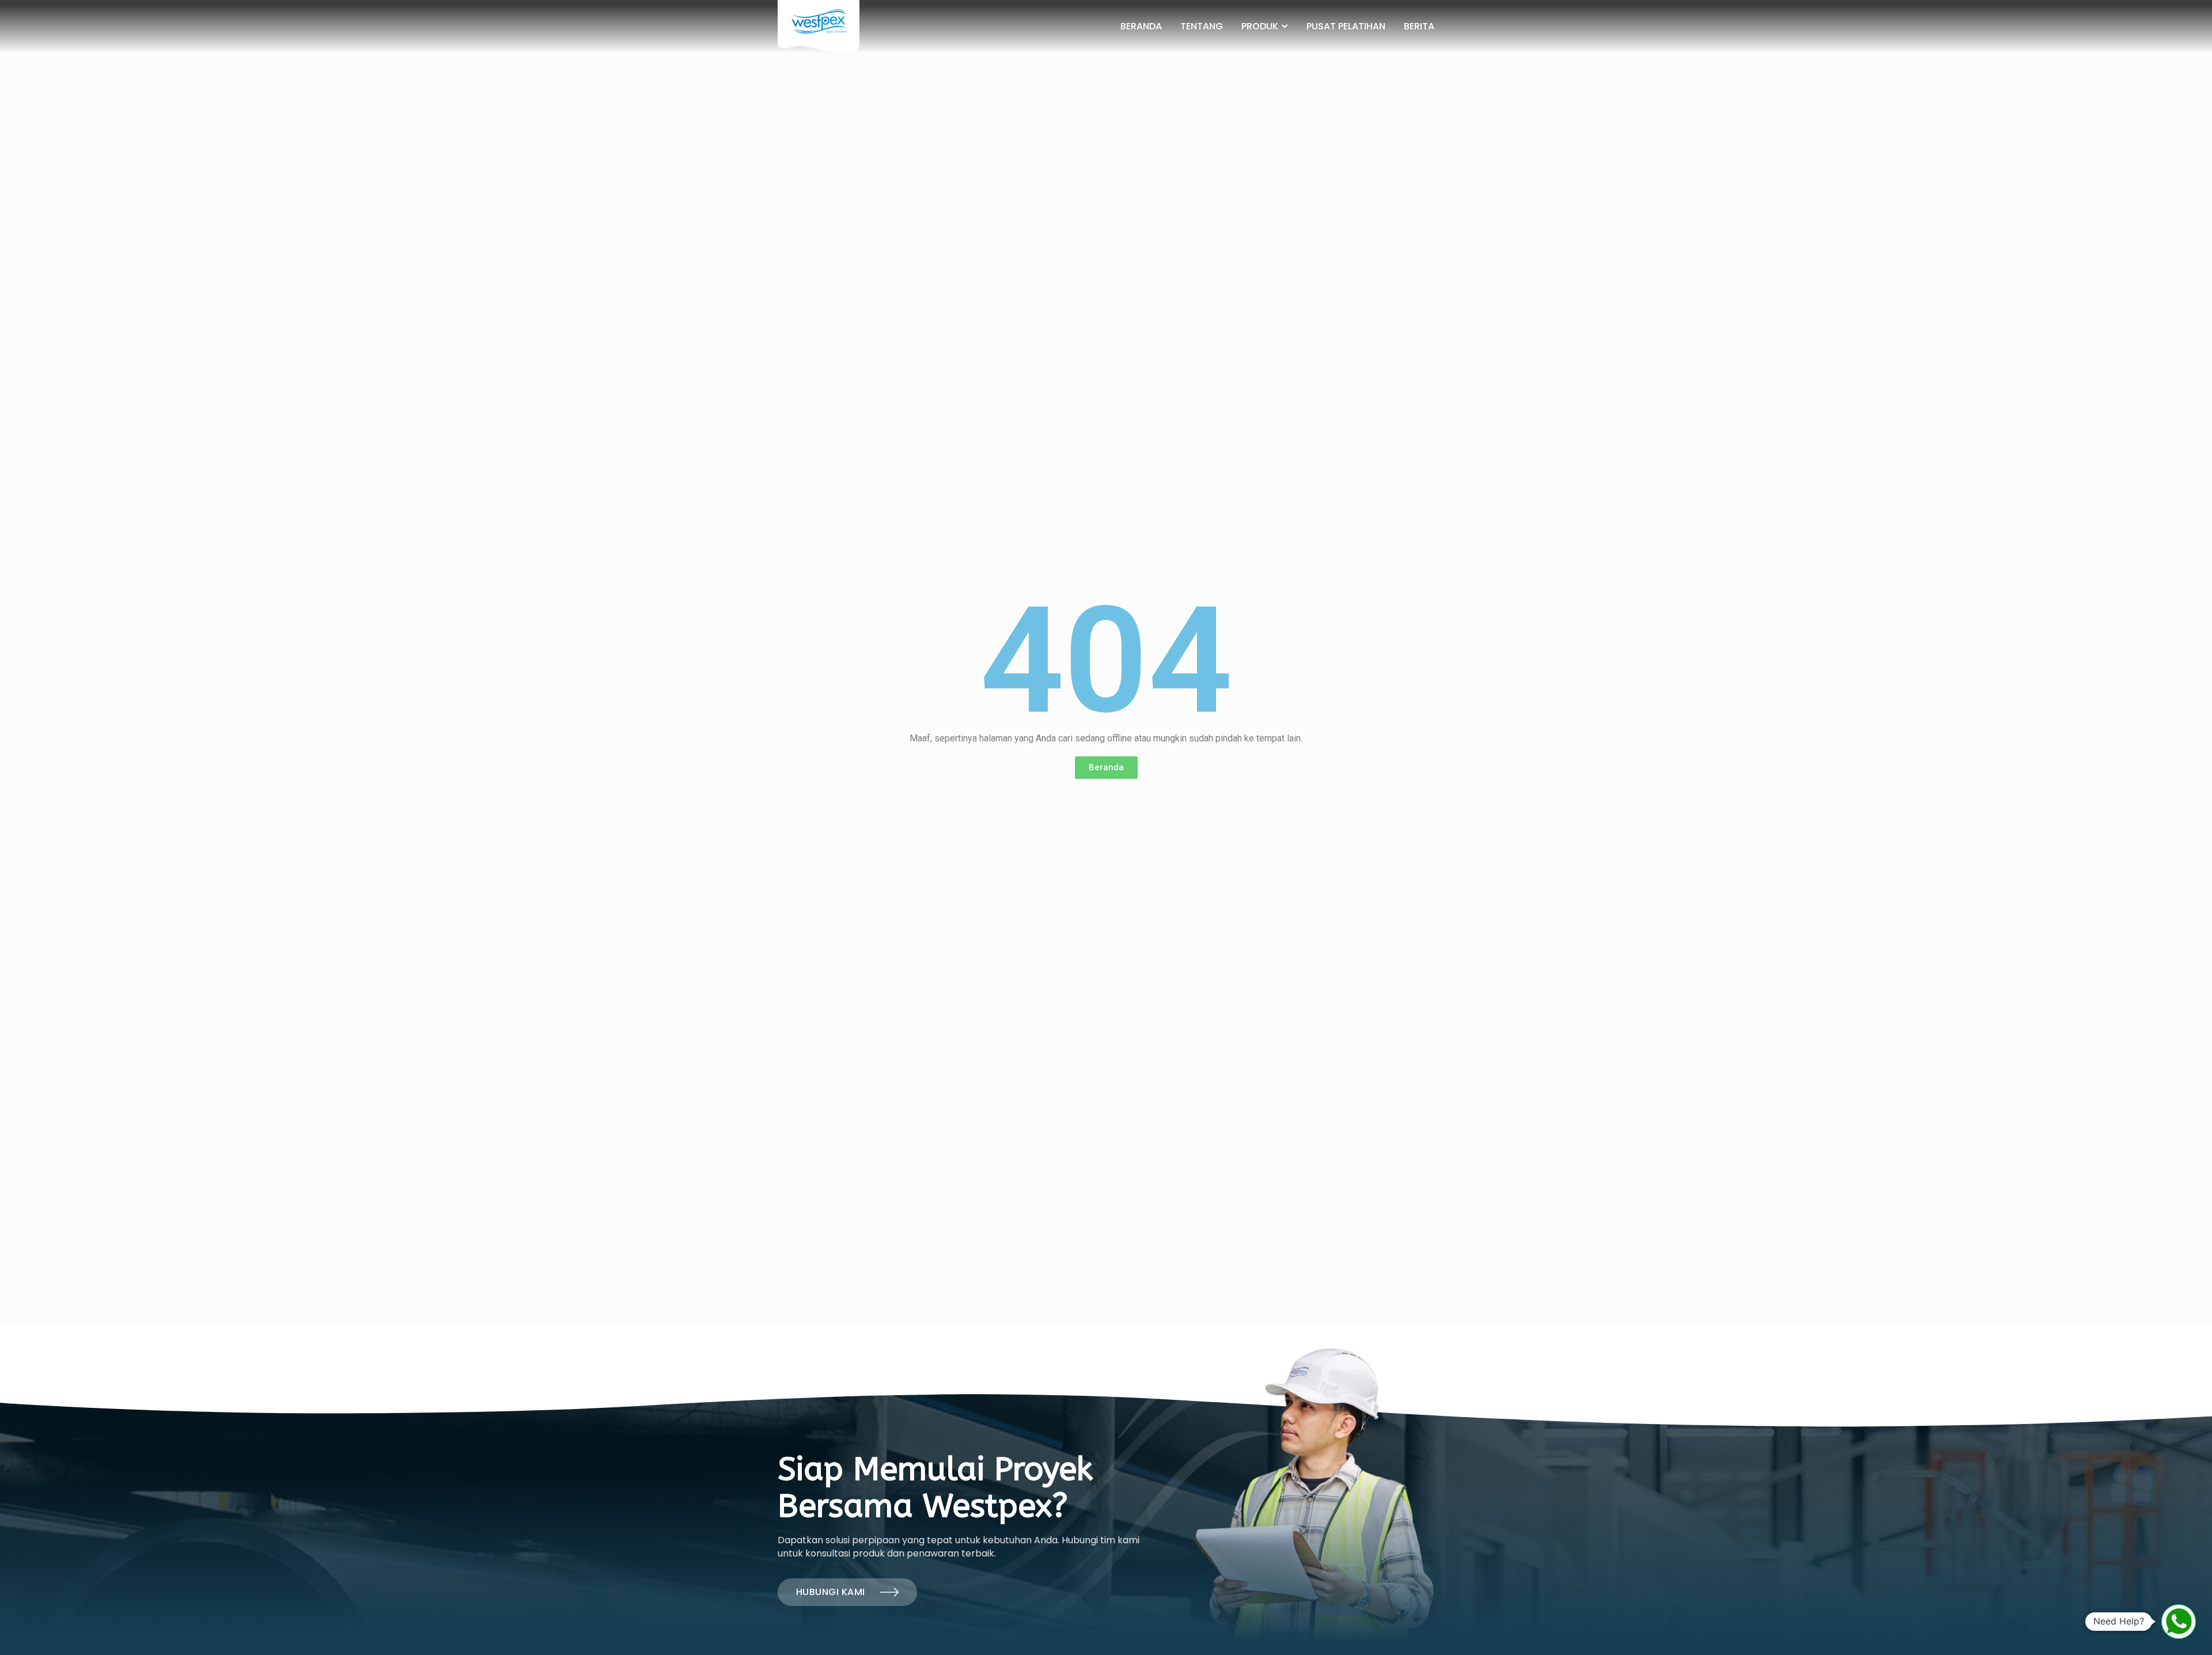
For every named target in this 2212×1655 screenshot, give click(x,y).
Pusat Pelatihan (1346, 27)
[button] (2179, 1622)
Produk (1260, 27)
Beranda (1141, 27)
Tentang (1202, 27)
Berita (1419, 27)
